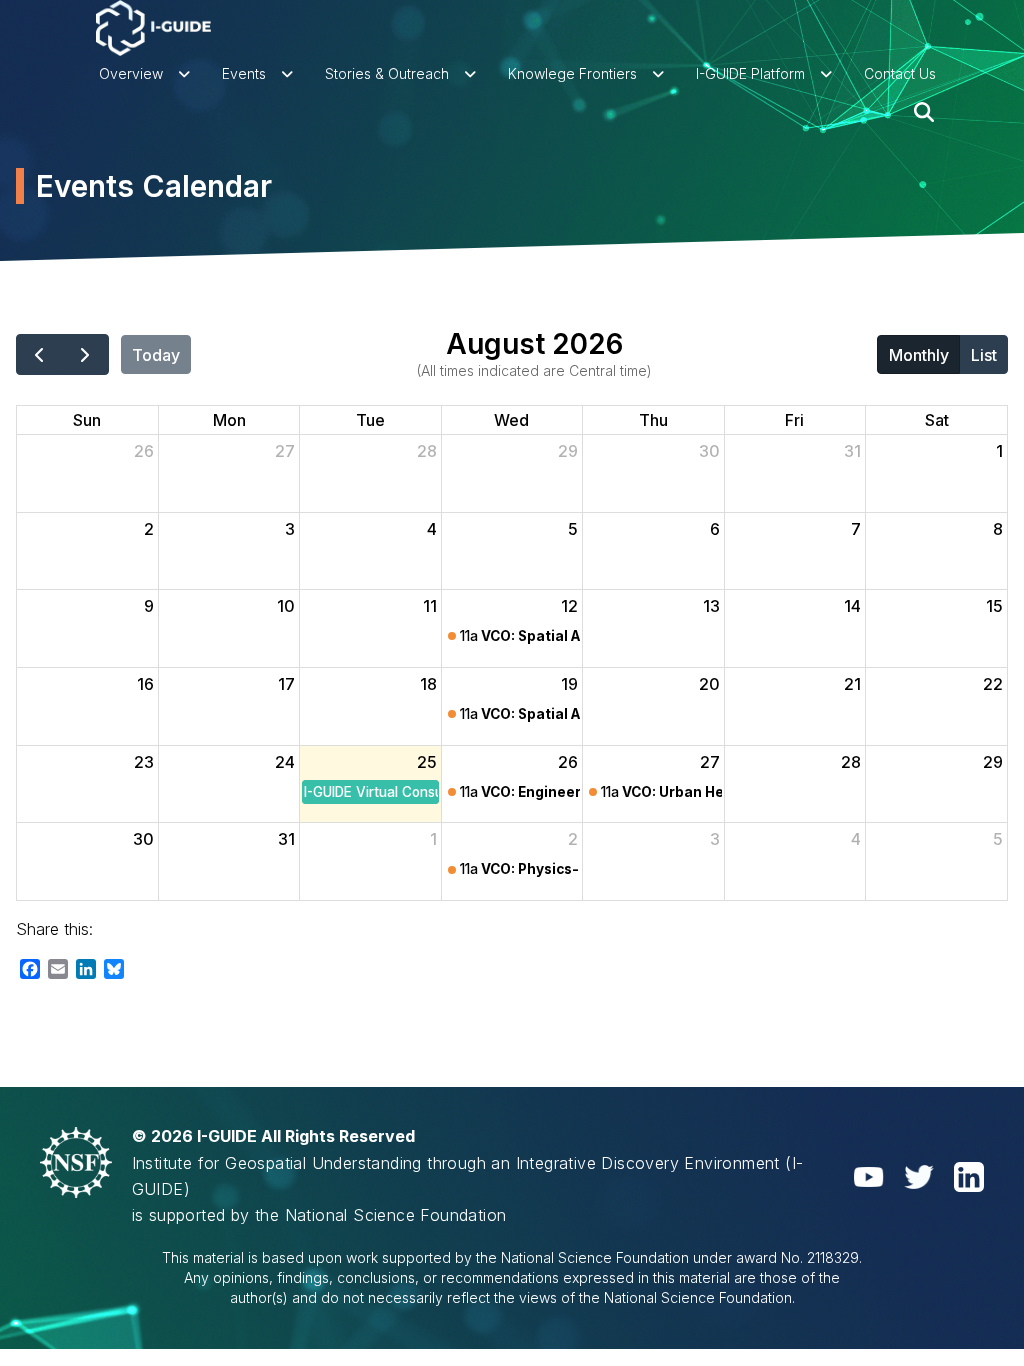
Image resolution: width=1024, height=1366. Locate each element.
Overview (131, 73)
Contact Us (900, 73)
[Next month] (85, 354)
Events (244, 73)
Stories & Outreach (387, 73)
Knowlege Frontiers (572, 73)
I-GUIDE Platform (750, 73)
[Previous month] (39, 354)
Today (156, 355)
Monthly (919, 355)
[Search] (924, 112)
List (984, 355)
